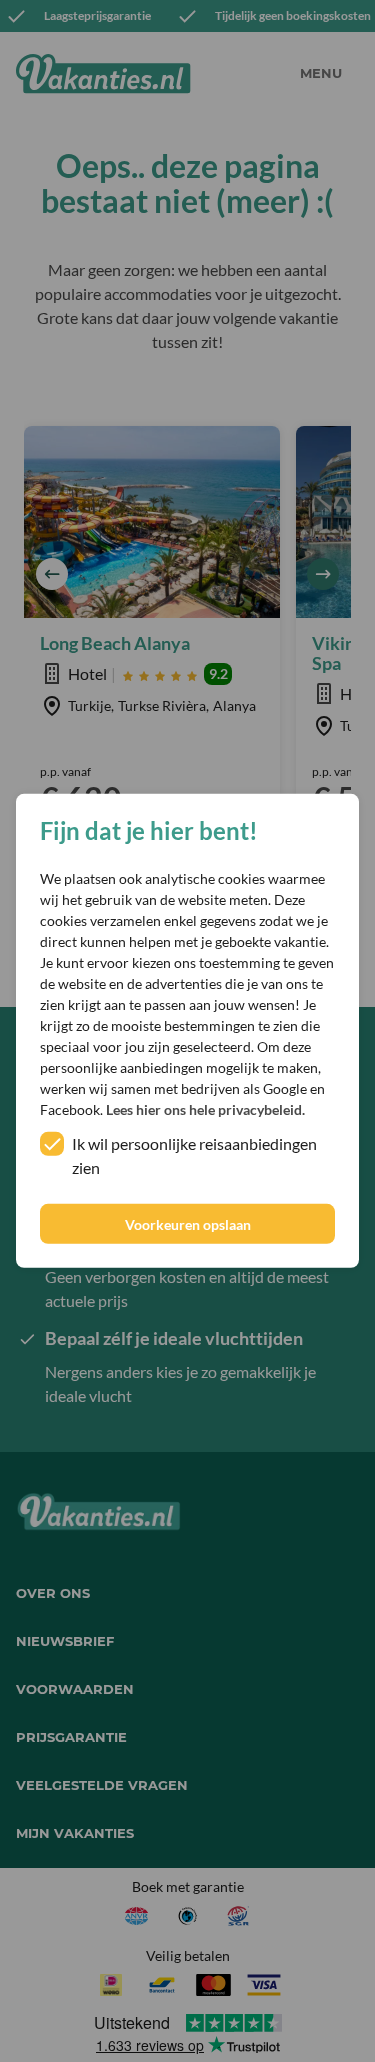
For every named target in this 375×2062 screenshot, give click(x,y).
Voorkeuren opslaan (188, 1224)
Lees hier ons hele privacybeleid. (205, 1109)
